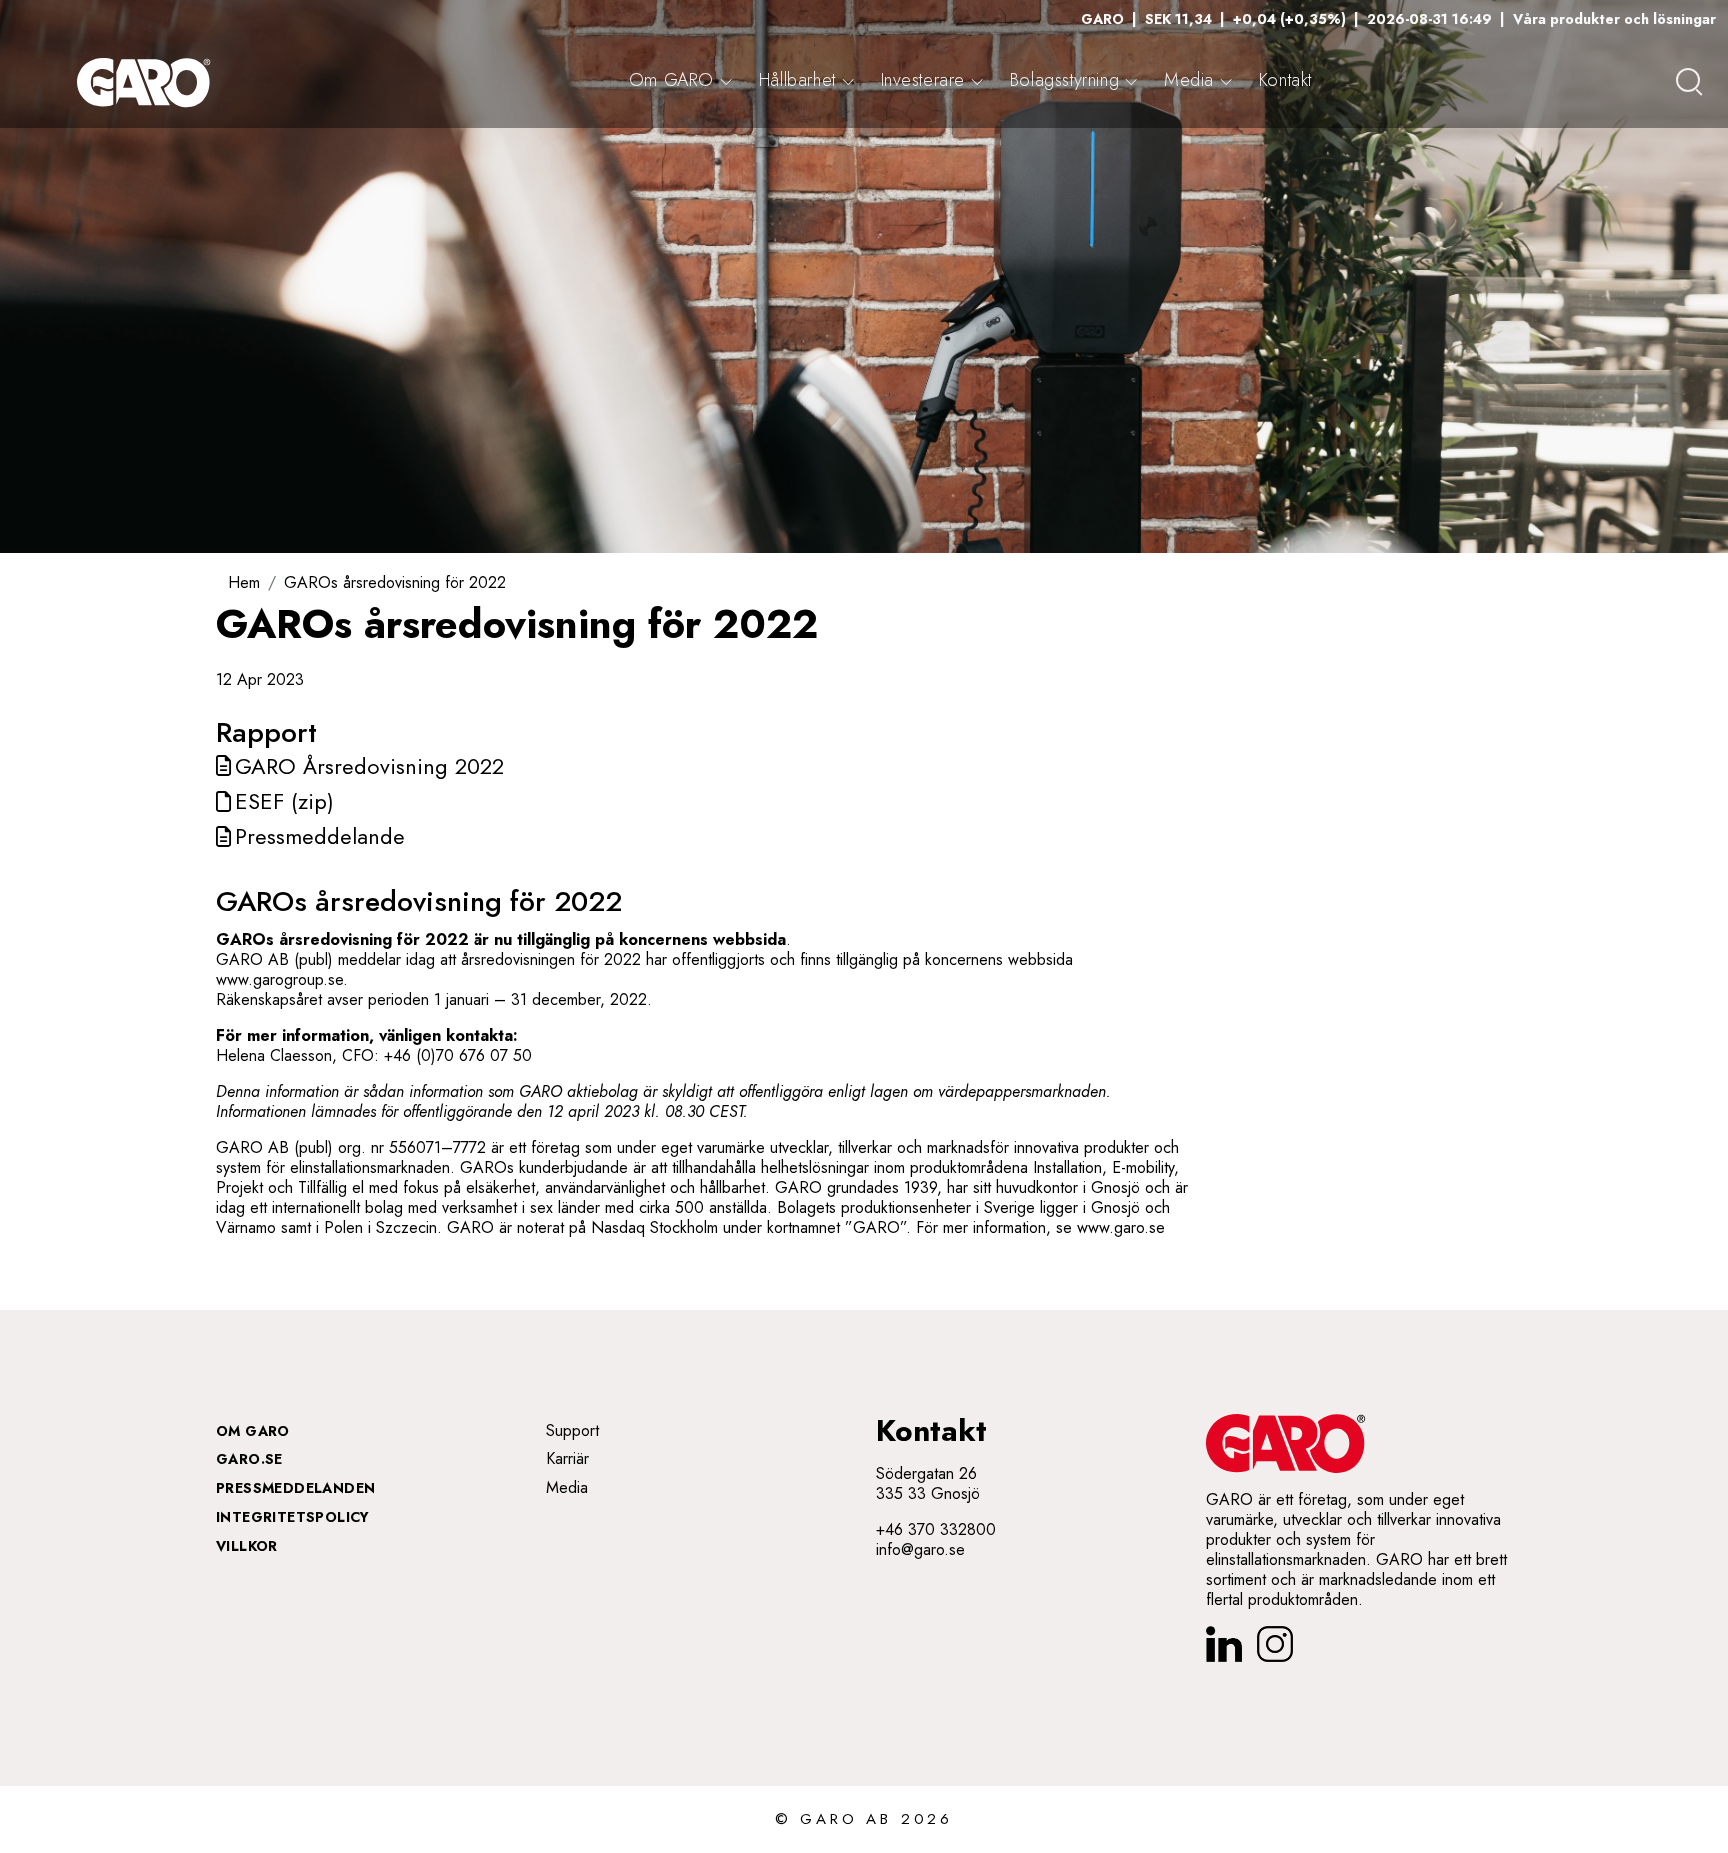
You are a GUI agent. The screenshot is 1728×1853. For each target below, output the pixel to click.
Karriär (567, 1458)
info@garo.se (920, 1549)
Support (572, 1430)
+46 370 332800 (936, 1529)
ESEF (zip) (284, 801)
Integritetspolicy (293, 1517)
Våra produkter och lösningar (1614, 19)
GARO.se (249, 1459)
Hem (244, 582)
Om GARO (253, 1431)
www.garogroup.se (279, 979)
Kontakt (1285, 80)
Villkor (247, 1546)
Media (567, 1487)
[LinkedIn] (1224, 1644)
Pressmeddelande (320, 836)
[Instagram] (1275, 1644)
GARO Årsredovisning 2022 (369, 766)
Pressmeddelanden (295, 1488)
